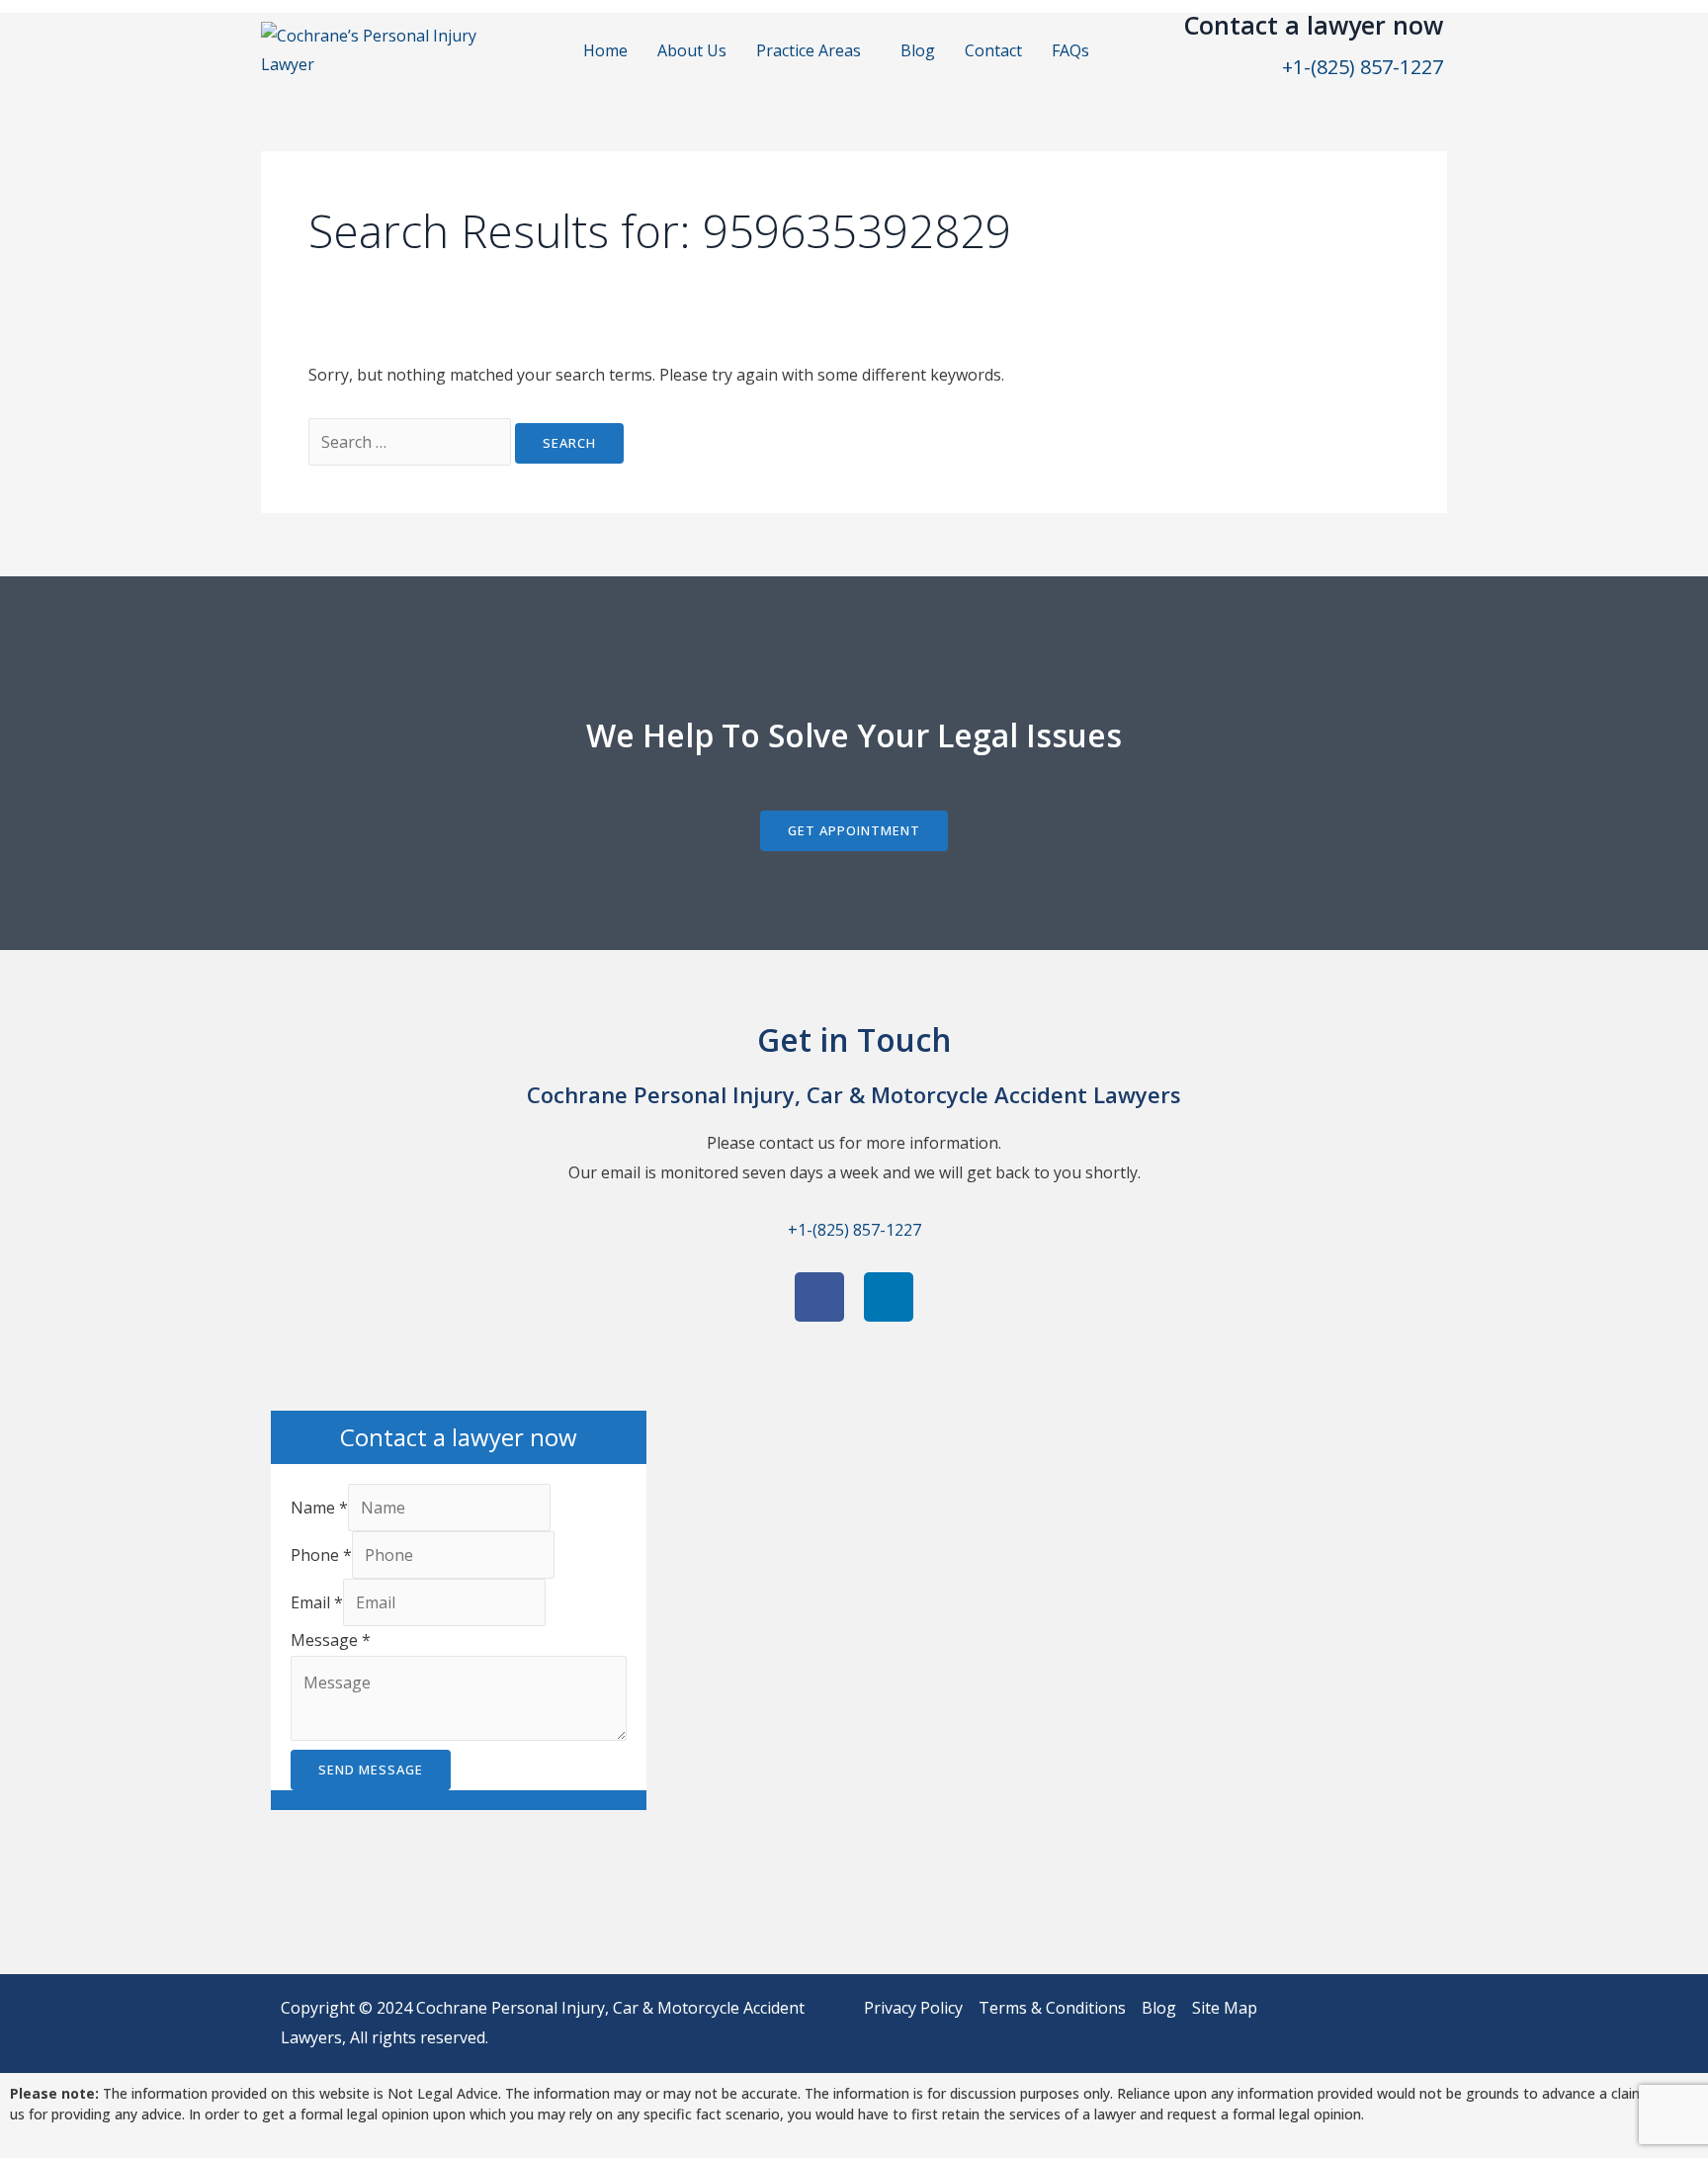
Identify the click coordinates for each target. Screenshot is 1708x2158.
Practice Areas (809, 50)
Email (317, 1602)
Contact (993, 50)
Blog (918, 50)
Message (331, 1640)
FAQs (1070, 50)
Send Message (371, 1770)
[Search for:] (412, 442)
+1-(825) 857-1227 (1363, 67)
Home (605, 50)
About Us (692, 50)
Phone (321, 1555)
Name (319, 1508)
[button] (813, 50)
